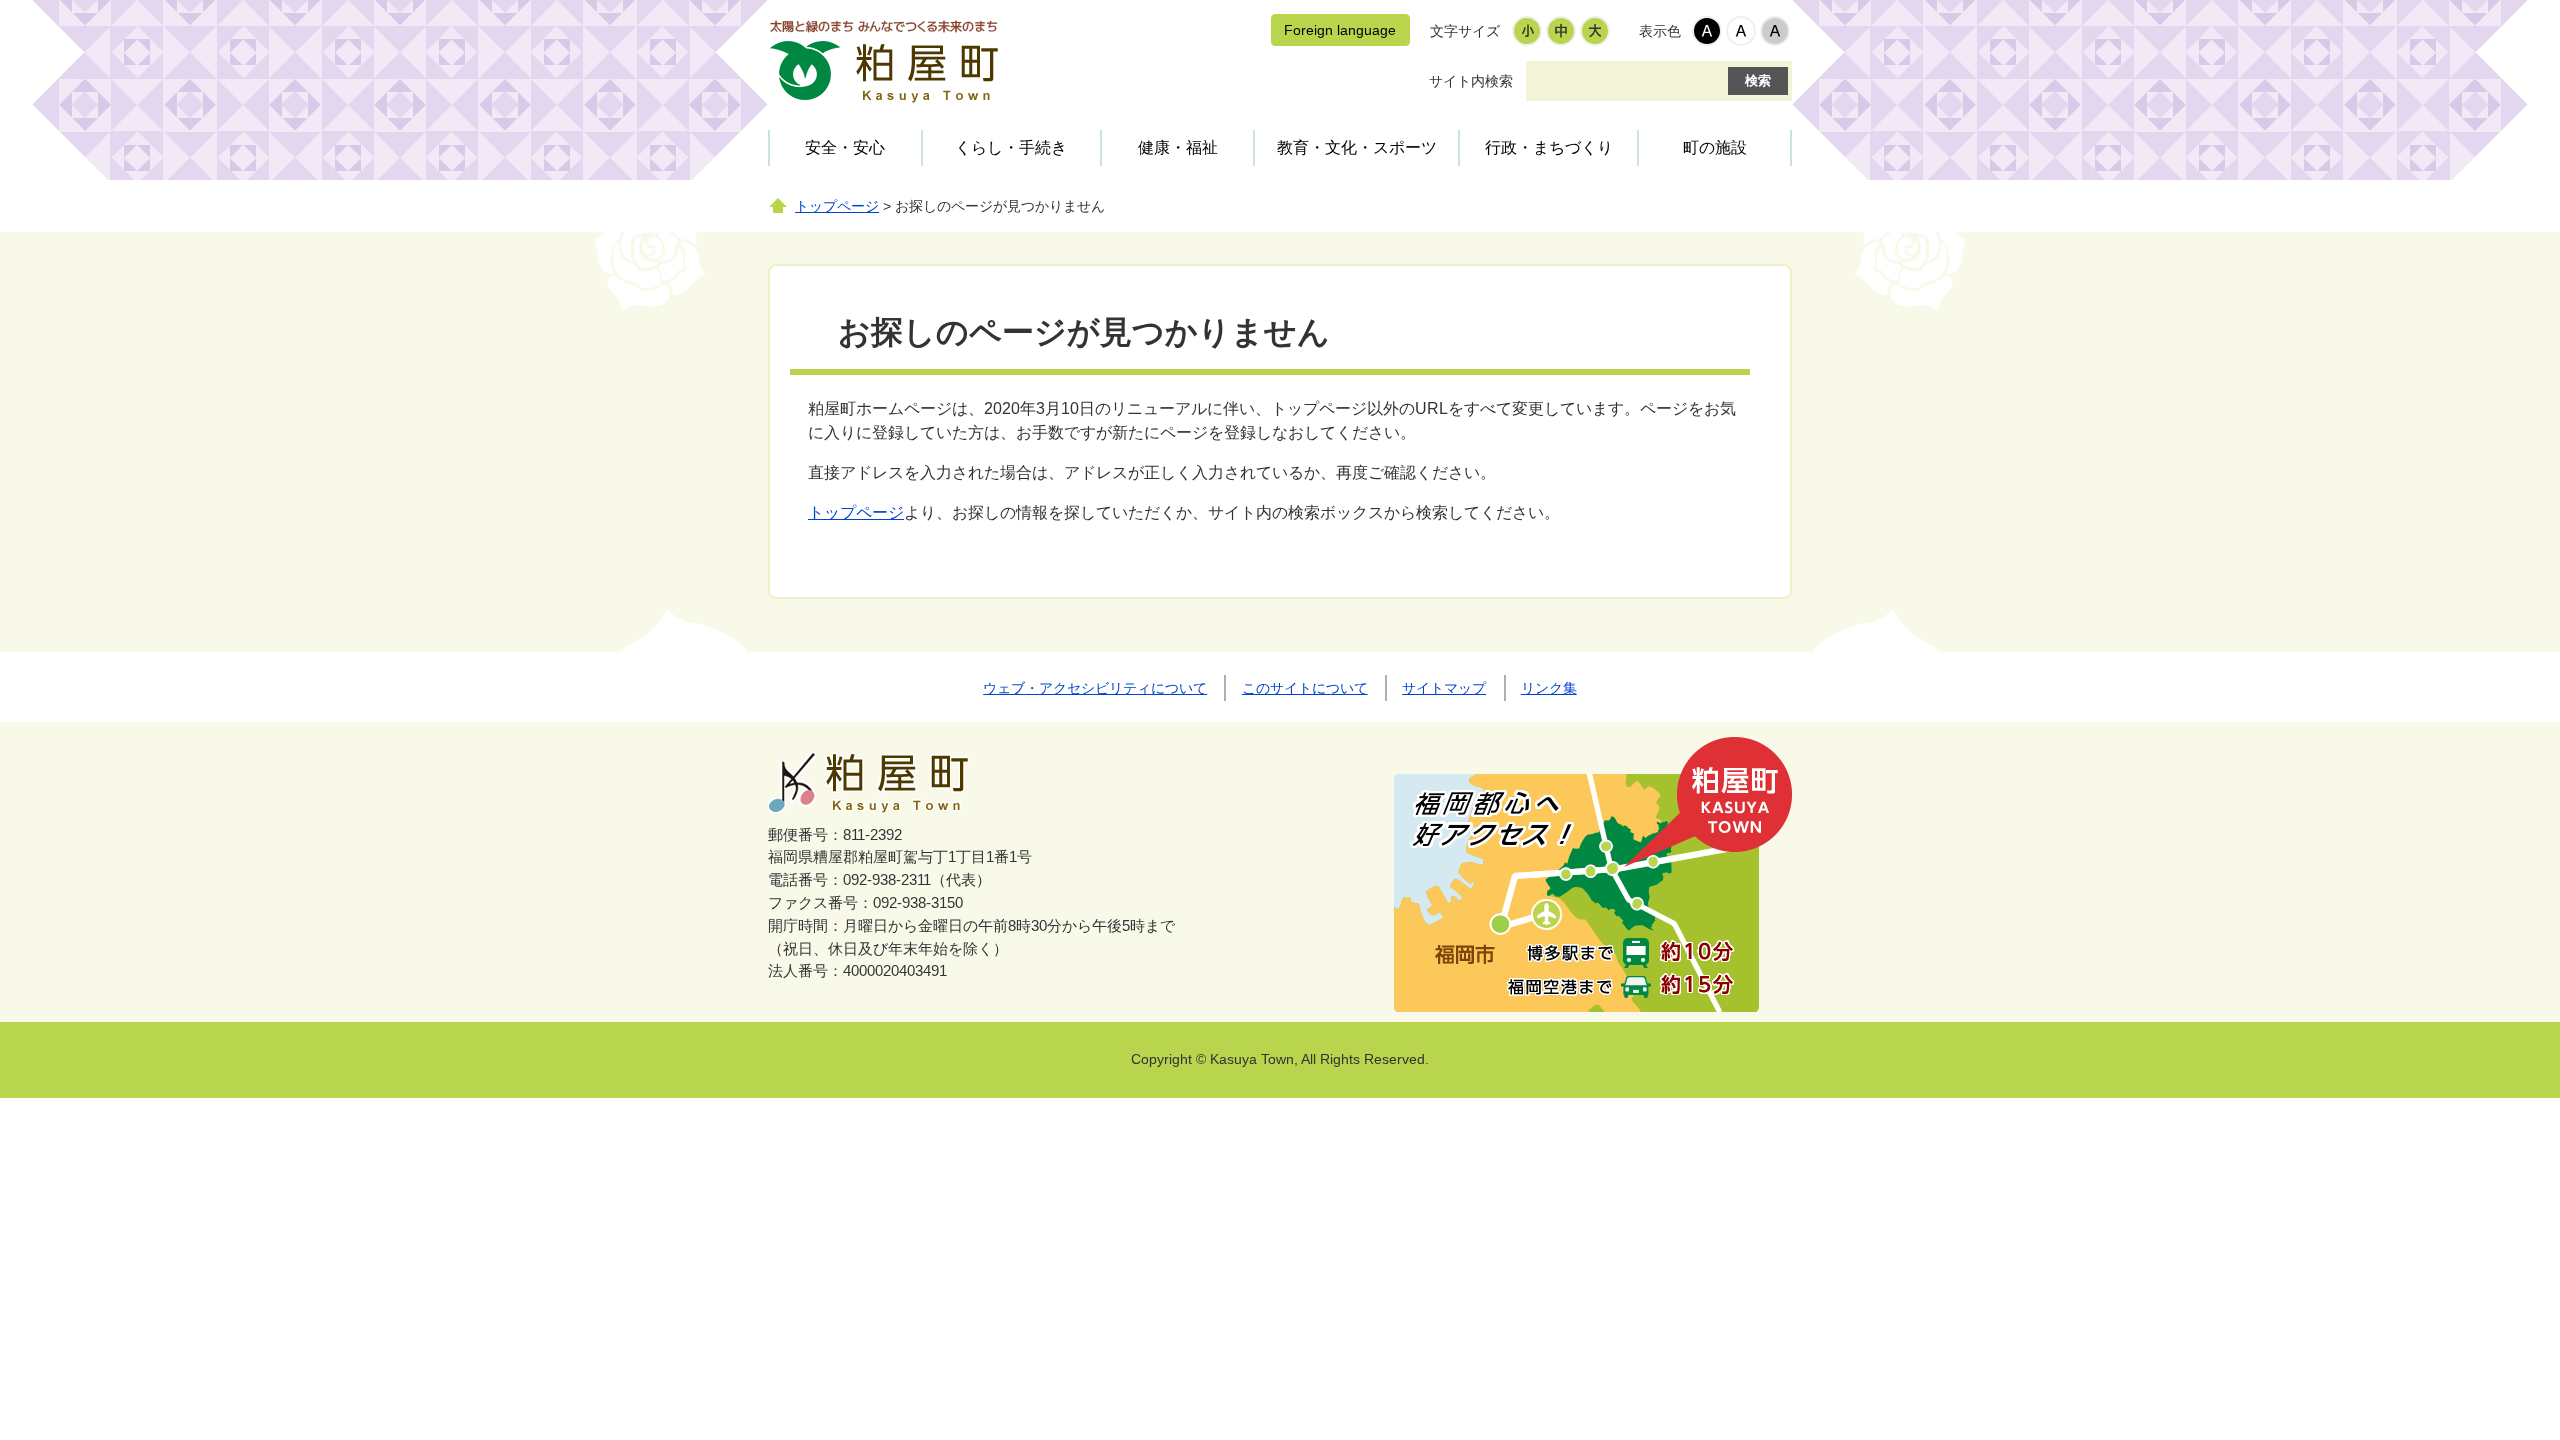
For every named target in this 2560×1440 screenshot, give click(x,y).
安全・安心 (845, 147)
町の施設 (1715, 147)
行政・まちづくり (1549, 147)
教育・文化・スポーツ (1357, 147)
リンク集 (1549, 688)
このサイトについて (1305, 688)
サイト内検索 (1471, 81)
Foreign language (1340, 30)
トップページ (837, 206)
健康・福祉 (1178, 147)
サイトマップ (1444, 688)
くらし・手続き (1011, 147)
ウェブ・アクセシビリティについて (1095, 688)
